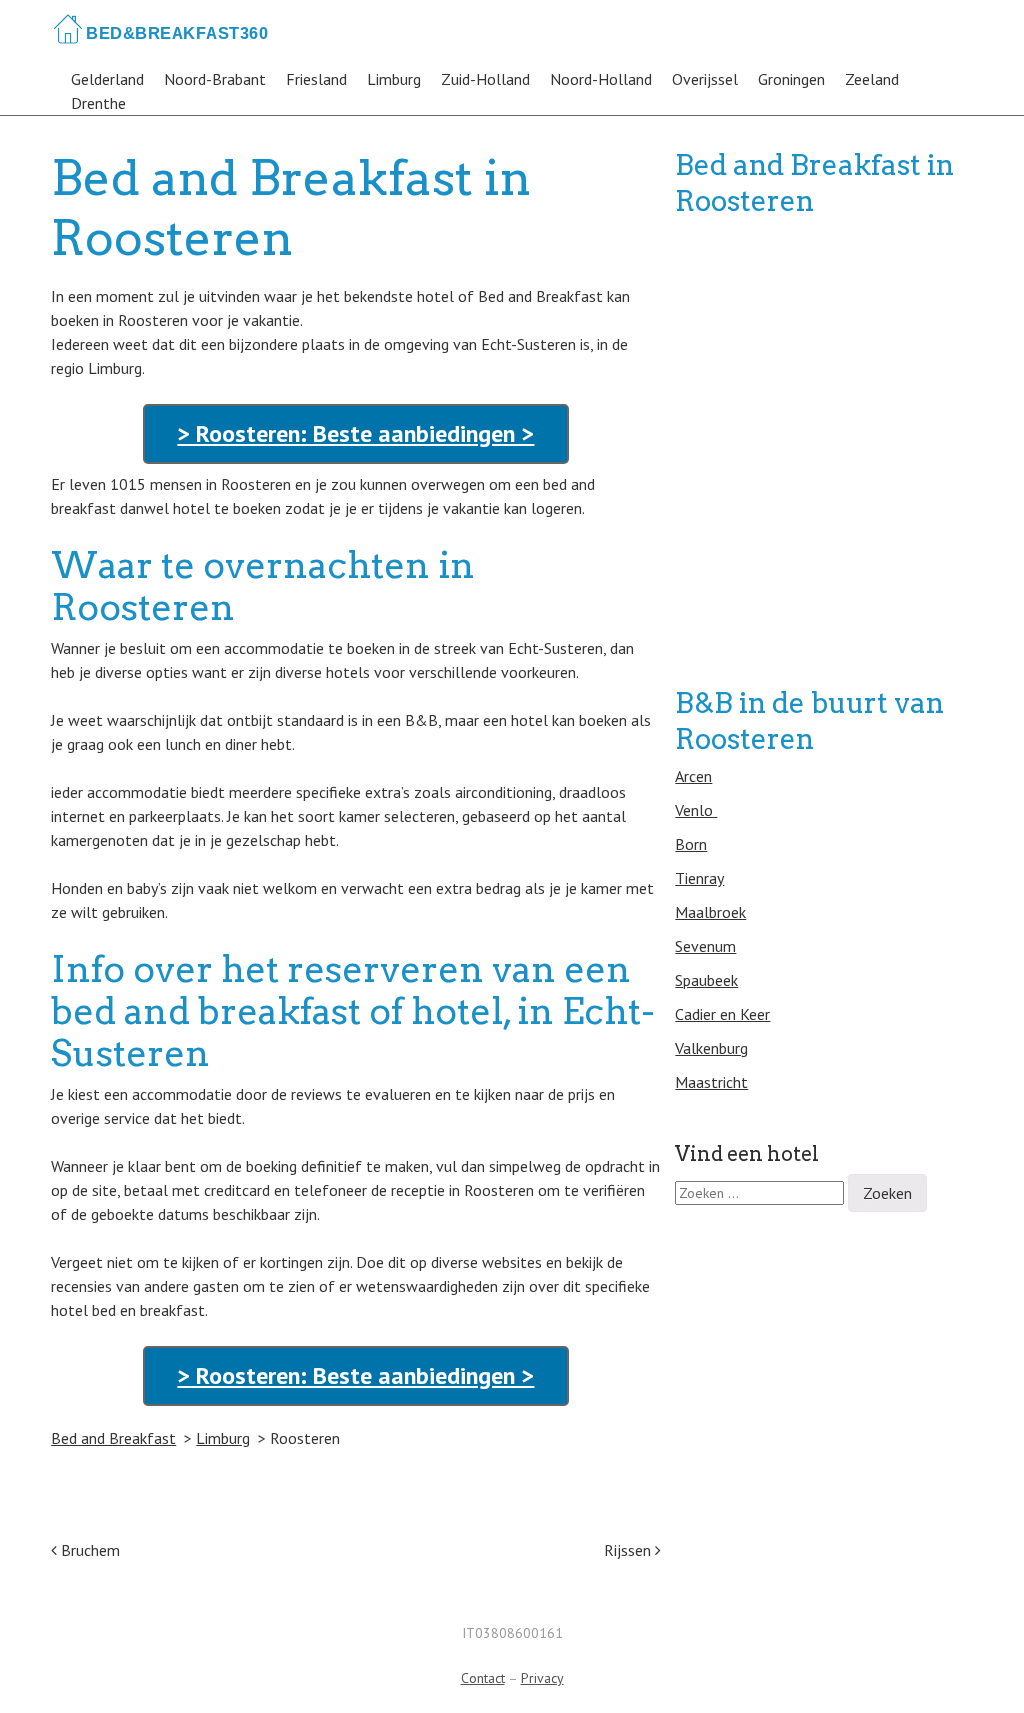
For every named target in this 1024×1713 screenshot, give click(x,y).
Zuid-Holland (485, 79)
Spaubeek (706, 980)
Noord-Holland (601, 79)
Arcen (693, 776)
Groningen (791, 79)
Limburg (394, 79)
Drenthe (98, 103)
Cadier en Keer (722, 1014)
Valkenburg (711, 1048)
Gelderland (107, 79)
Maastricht (711, 1082)
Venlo (696, 810)
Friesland (316, 79)
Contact (483, 1678)
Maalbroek (710, 912)
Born (691, 844)
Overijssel (705, 79)
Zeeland (872, 79)
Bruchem (88, 1550)
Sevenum (705, 946)
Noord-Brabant (215, 79)
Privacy (542, 1678)
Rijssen (629, 1550)
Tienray (699, 878)
